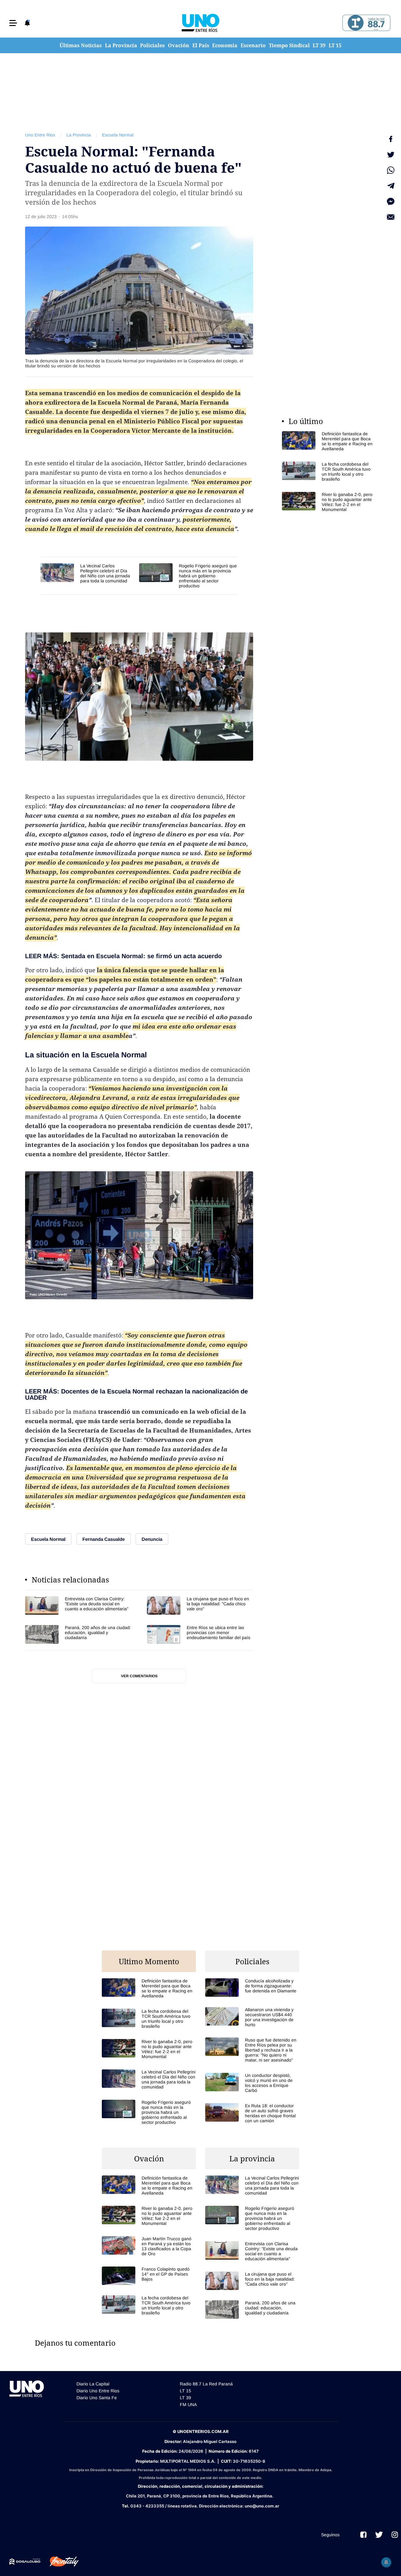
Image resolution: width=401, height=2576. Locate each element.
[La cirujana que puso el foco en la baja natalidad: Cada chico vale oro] (200, 1605)
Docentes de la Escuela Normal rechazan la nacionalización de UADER (136, 1394)
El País (201, 45)
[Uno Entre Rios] (200, 23)
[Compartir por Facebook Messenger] (391, 202)
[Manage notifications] (386, 2562)
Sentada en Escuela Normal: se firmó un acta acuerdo (141, 956)
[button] (13, 23)
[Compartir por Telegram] (391, 186)
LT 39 (319, 45)
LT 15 (335, 45)
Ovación (179, 45)
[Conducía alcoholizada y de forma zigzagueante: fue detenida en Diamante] (252, 1988)
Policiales (152, 45)
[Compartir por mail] (391, 217)
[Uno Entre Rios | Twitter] (379, 2535)
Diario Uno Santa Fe (97, 2398)
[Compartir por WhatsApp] (391, 170)
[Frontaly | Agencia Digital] (60, 2562)
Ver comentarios (139, 1676)
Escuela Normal (118, 135)
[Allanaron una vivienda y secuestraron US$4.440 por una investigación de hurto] (252, 2017)
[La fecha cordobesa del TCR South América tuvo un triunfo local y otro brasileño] (329, 472)
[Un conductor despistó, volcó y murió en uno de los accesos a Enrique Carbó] (252, 2083)
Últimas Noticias (81, 45)
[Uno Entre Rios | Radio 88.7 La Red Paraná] (365, 23)
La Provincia (121, 45)
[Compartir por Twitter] (391, 155)
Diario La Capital (93, 2384)
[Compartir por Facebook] (391, 139)
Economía (225, 45)
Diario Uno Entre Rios (98, 2391)
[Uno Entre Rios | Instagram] (395, 2535)
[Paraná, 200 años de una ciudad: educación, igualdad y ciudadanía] (78, 1634)
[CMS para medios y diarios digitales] (25, 2562)
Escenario (253, 45)
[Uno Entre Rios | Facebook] (363, 2535)
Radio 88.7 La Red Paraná (206, 2384)
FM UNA (188, 2405)
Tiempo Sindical (289, 45)
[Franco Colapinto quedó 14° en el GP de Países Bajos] (149, 2276)
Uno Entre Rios (40, 135)
